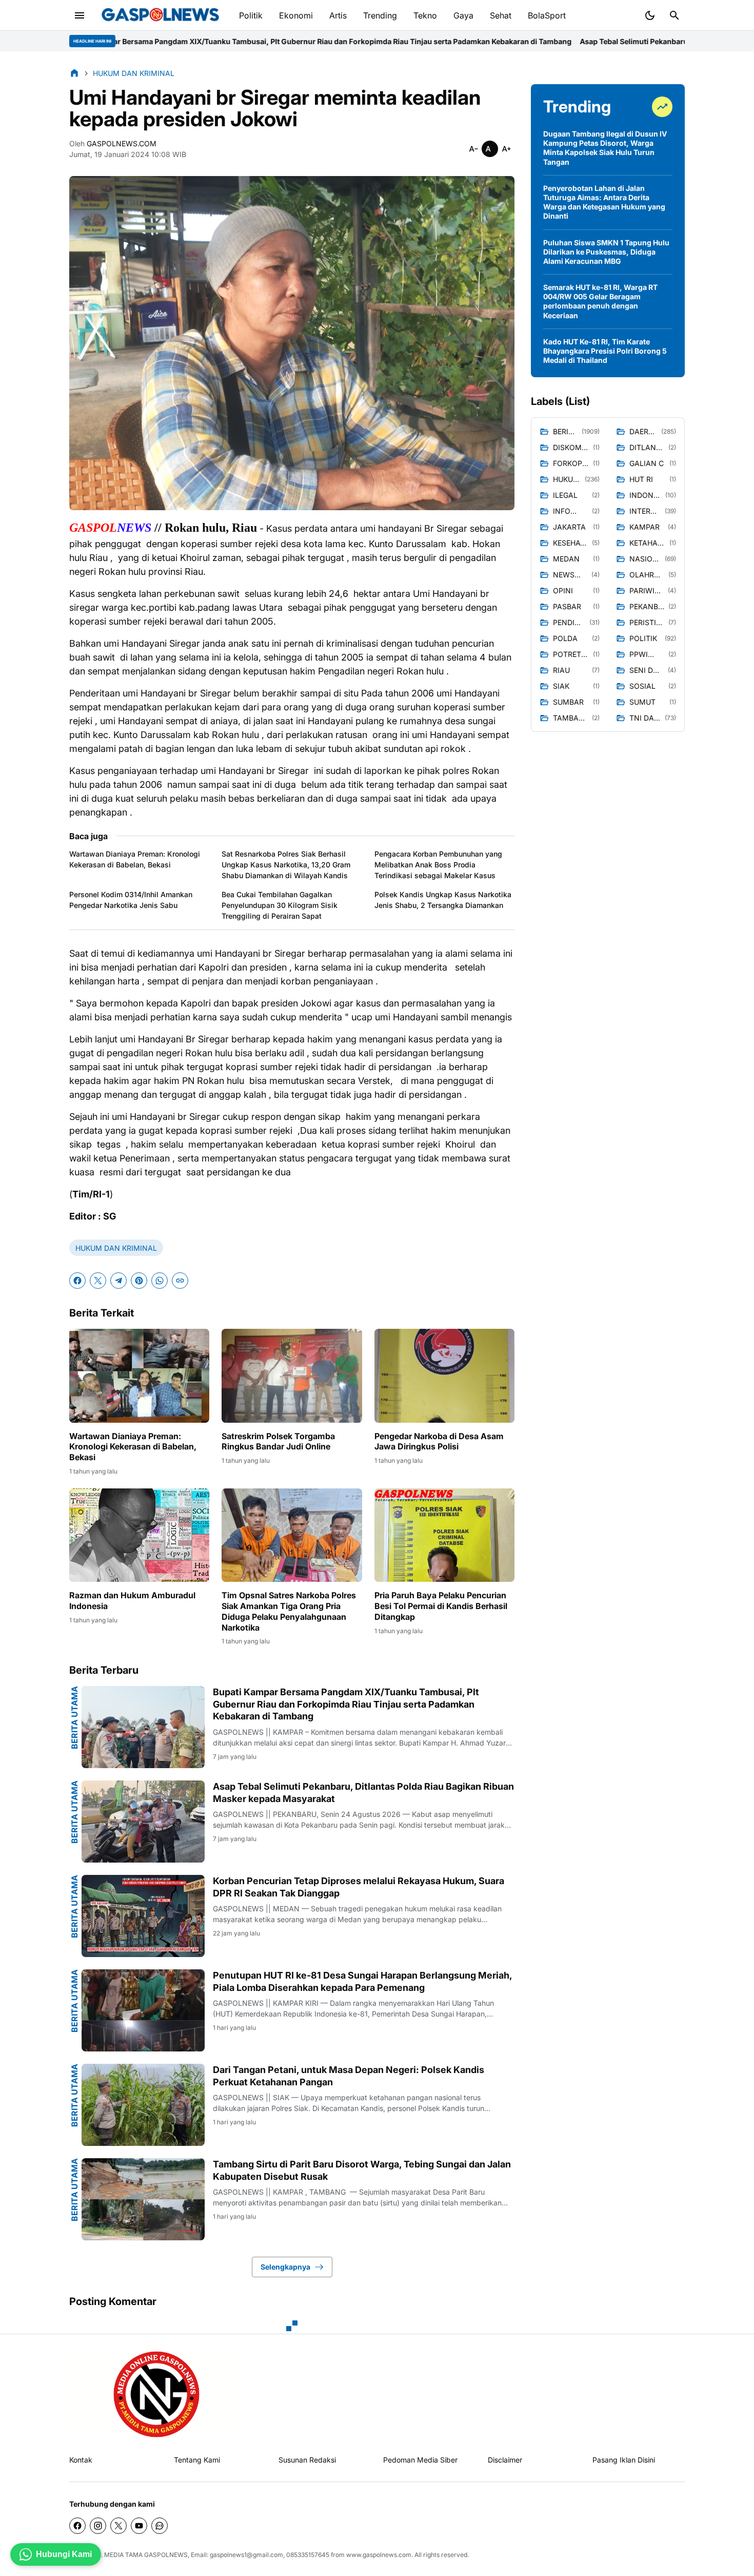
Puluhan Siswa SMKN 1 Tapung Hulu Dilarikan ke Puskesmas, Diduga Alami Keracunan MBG (606, 252)
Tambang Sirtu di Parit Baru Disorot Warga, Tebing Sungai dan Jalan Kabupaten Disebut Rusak (362, 2170)
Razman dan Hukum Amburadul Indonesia (132, 1601)
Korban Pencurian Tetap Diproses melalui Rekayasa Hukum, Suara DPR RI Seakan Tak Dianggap (359, 1887)
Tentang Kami (197, 2460)
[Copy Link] (180, 1281)
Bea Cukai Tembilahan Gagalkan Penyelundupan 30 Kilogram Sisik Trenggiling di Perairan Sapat (280, 905)
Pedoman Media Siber (420, 2460)
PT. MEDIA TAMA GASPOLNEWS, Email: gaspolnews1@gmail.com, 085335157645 (211, 2555)
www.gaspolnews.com (379, 2555)
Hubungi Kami (64, 2554)
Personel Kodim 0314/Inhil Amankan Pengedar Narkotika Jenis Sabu (131, 900)
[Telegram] (118, 1281)
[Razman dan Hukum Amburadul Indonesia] (139, 1535)
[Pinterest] (139, 1281)
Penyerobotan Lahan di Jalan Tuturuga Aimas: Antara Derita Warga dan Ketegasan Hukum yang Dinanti (604, 202)
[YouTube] (139, 2526)
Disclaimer (505, 2460)
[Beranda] (74, 73)
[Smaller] (473, 149)
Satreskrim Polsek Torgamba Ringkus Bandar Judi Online (278, 1441)
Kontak (81, 2460)
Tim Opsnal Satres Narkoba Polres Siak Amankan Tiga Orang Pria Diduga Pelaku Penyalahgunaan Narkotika (289, 1611)
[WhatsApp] (160, 1281)
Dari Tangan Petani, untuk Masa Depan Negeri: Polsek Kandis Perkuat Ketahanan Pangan (349, 2076)
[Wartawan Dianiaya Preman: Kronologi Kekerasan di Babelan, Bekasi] (139, 1376)
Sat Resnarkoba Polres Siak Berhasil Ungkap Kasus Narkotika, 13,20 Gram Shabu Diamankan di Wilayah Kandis (286, 865)
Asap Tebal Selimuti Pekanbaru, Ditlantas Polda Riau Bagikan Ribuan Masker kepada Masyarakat (522, 41)
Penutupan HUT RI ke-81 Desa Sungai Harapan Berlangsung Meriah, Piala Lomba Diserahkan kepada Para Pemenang (362, 1981)
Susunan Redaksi (307, 2460)
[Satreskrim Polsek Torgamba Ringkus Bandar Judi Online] (292, 1376)
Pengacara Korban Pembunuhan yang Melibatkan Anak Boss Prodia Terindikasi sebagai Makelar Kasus (438, 865)
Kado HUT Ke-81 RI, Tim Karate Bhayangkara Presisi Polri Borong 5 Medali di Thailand (605, 351)
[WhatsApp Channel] (160, 2526)
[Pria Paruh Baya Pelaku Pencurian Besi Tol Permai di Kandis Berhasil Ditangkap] (444, 1535)
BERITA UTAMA (74, 1718)
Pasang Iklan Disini (624, 2460)
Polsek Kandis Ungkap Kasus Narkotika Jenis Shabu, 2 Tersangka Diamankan (443, 900)
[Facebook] (77, 1281)
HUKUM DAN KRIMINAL (116, 1248)
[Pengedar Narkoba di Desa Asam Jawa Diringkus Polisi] (444, 1376)
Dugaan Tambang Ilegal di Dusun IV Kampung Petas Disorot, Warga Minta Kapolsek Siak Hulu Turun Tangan (605, 148)
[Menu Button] (80, 15)
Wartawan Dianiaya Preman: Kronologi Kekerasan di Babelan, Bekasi (135, 859)
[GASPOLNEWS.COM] (160, 15)
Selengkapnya (285, 2267)
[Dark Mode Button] (650, 15)
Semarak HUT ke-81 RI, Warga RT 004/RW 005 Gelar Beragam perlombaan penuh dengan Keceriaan (600, 301)
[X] (98, 1281)
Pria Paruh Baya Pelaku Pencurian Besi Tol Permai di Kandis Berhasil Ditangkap (441, 1606)
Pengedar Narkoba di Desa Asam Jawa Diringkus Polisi (439, 1441)
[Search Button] (674, 15)
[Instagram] (98, 2526)
